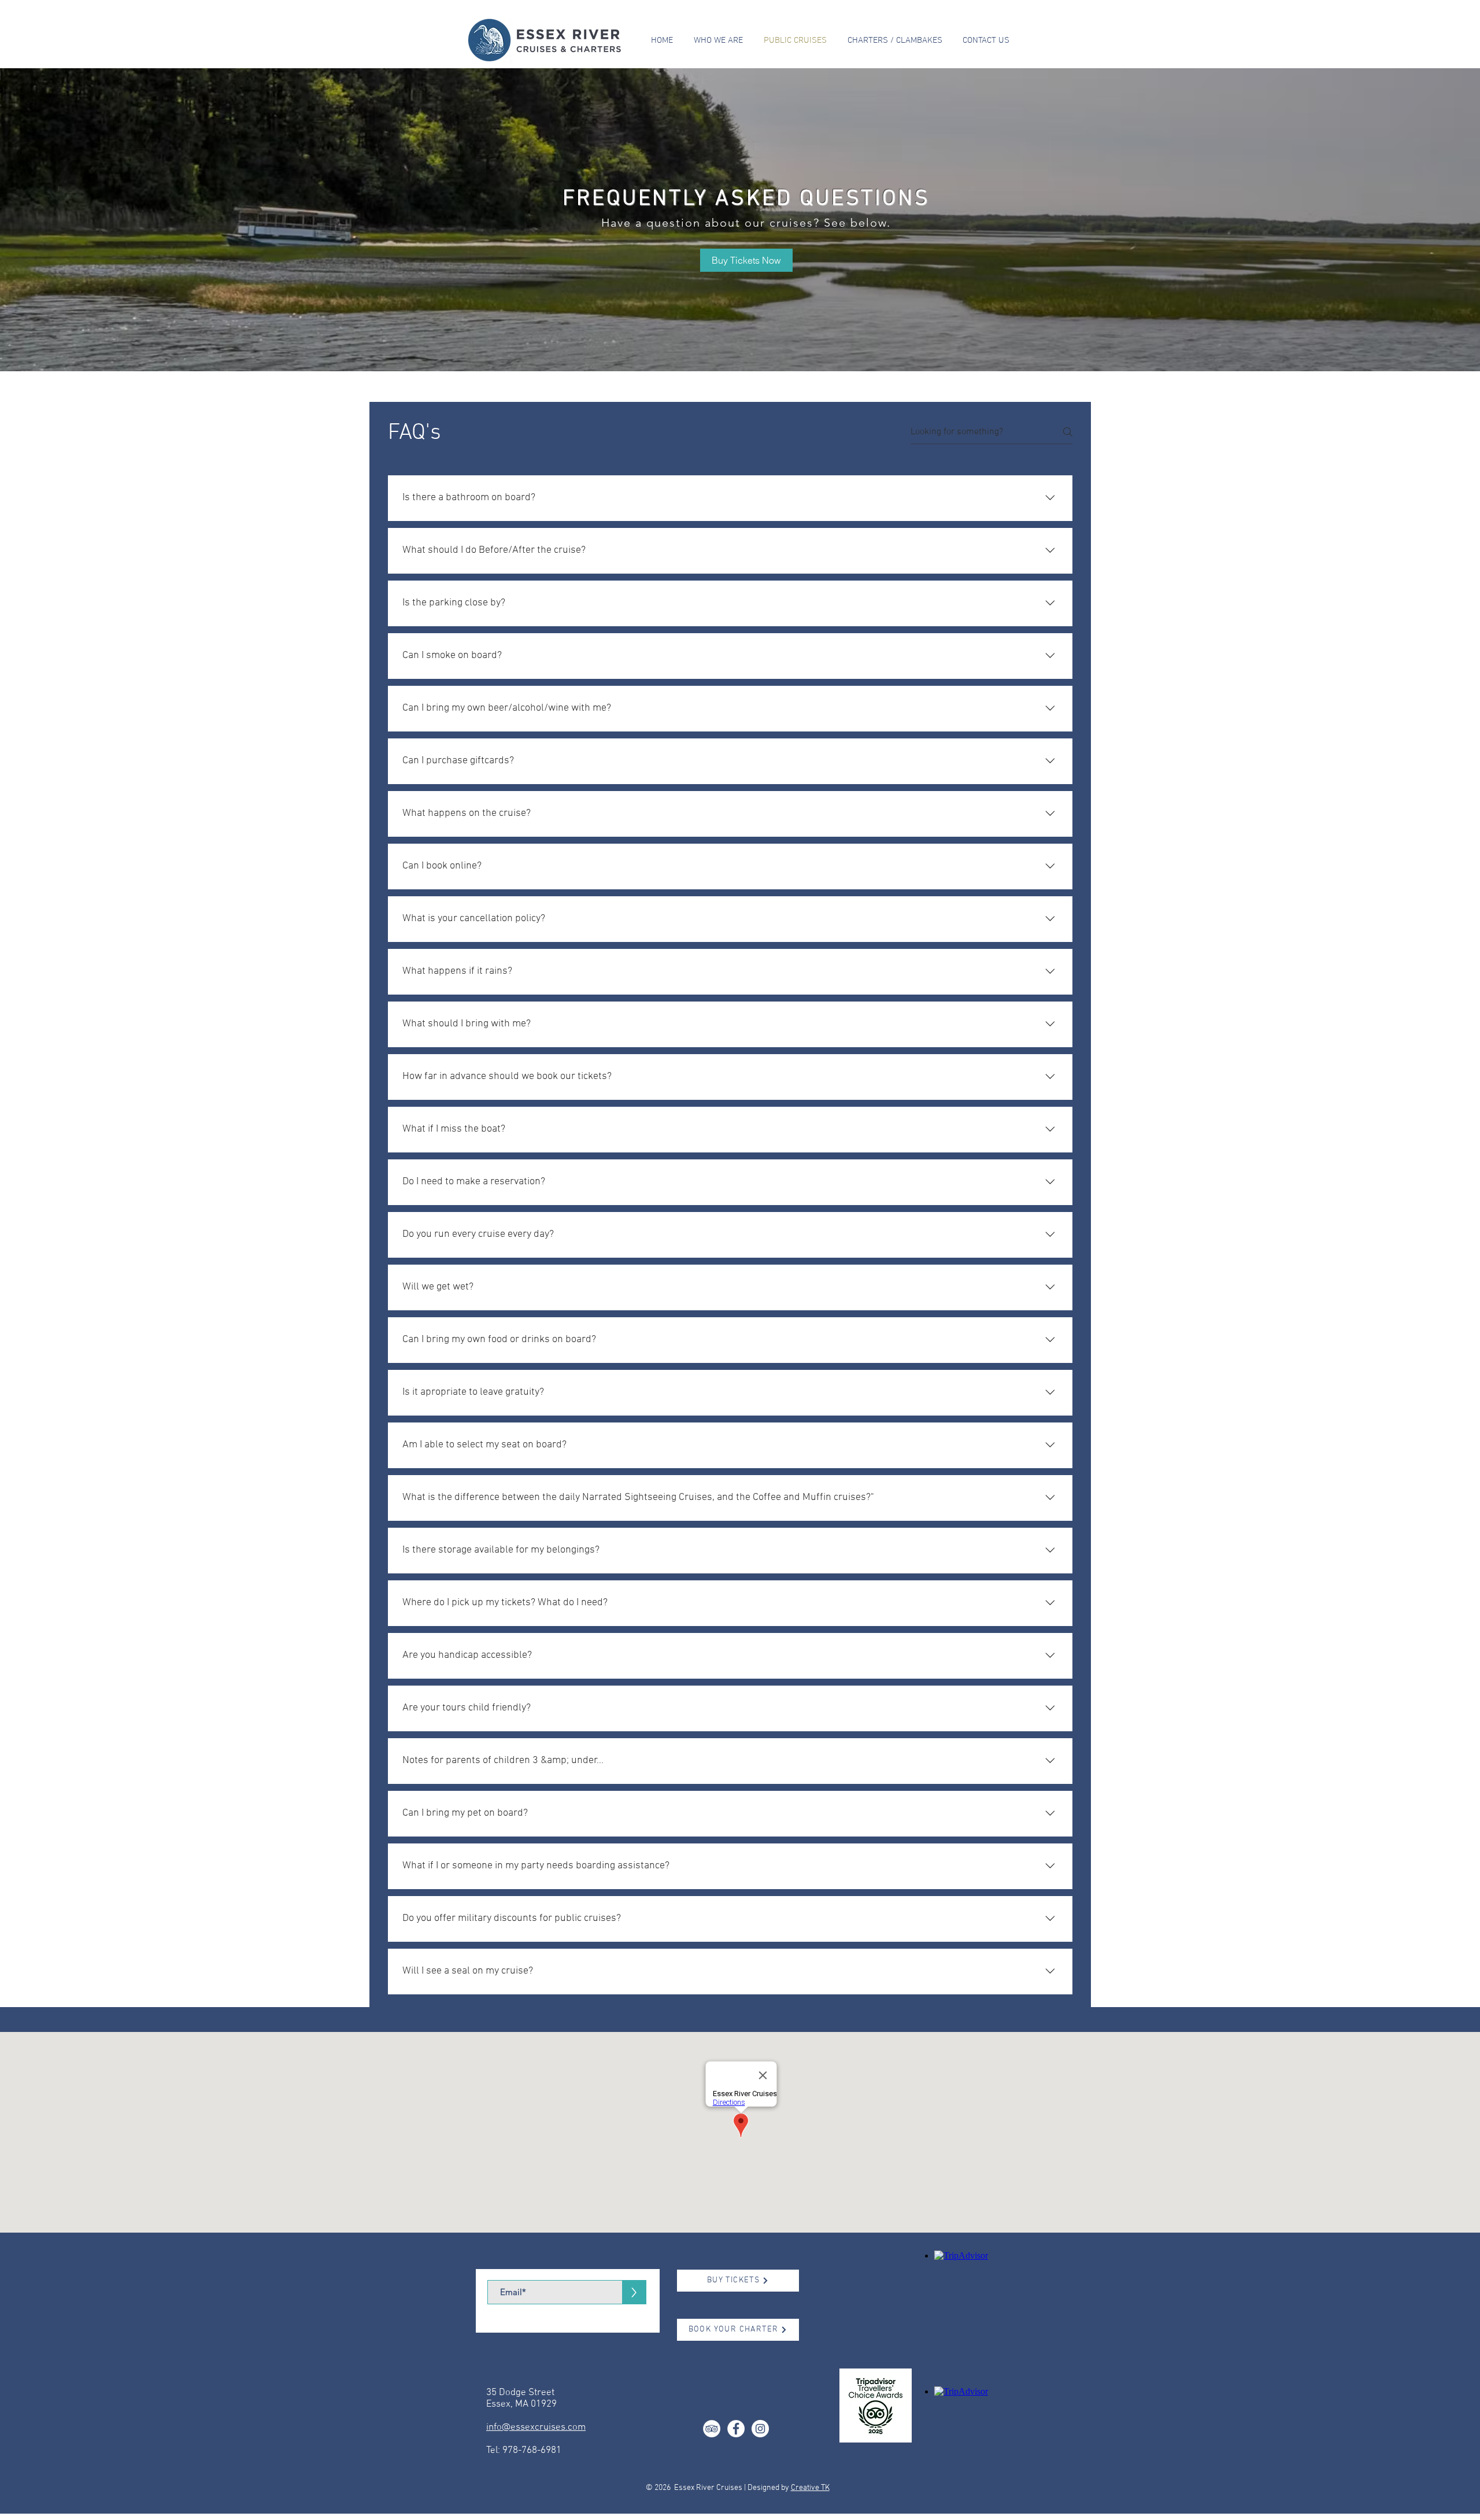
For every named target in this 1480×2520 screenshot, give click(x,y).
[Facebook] (736, 2429)
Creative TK (810, 2488)
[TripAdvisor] (712, 2429)
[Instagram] (760, 2429)
